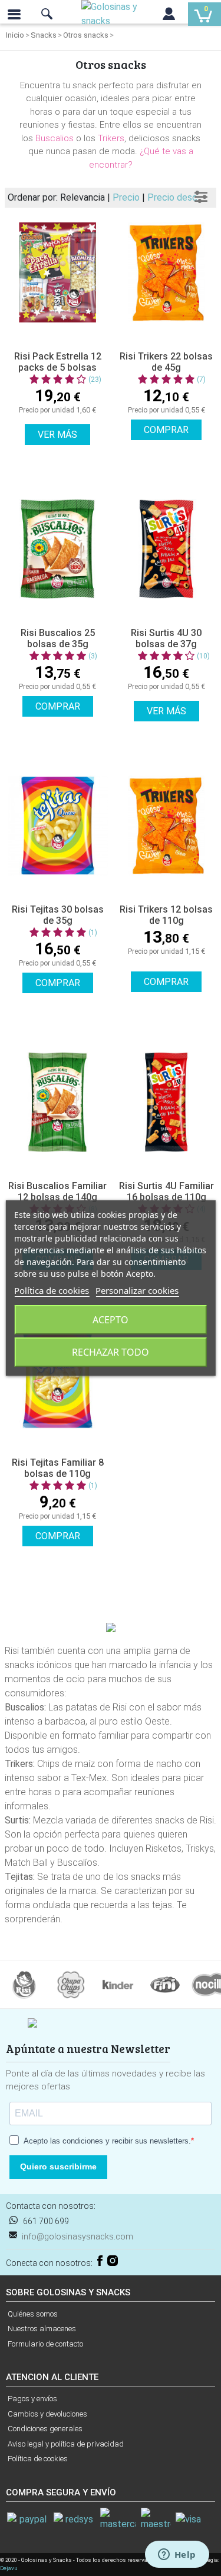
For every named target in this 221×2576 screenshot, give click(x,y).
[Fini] (165, 1984)
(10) (203, 656)
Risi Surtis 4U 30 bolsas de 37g (166, 638)
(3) (93, 656)
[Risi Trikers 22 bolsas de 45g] (167, 272)
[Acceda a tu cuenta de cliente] (169, 16)
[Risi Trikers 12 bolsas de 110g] (167, 826)
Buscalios (55, 138)
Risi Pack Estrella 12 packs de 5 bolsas (58, 362)
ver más (57, 435)
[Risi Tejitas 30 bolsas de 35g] (58, 826)
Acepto (111, 1320)
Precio (127, 197)
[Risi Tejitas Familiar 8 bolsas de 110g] (58, 1379)
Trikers (111, 138)
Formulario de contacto (45, 2344)
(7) (201, 380)
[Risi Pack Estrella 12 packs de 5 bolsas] (58, 272)
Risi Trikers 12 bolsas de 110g (166, 915)
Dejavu (9, 2568)
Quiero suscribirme (58, 2166)
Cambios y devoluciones (47, 2414)
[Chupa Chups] (71, 1984)
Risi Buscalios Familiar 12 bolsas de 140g (57, 1192)
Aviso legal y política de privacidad (66, 2444)
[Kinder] (118, 1984)
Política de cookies (38, 2459)
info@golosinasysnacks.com (77, 2236)
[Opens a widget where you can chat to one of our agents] (177, 2555)
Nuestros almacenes (42, 2329)
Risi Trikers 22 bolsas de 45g (166, 362)
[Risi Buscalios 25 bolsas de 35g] (58, 549)
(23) (95, 380)
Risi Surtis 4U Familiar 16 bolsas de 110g (166, 1192)
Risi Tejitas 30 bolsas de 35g (58, 915)
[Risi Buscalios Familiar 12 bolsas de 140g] (58, 1102)
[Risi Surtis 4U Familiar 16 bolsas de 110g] (167, 1102)
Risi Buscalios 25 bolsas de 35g (58, 638)
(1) (93, 933)
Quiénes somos (33, 2314)
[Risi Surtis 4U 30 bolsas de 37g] (167, 549)
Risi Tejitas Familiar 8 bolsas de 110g (58, 1468)
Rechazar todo (111, 1352)
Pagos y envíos (32, 2399)
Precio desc (172, 197)
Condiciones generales (45, 2429)
